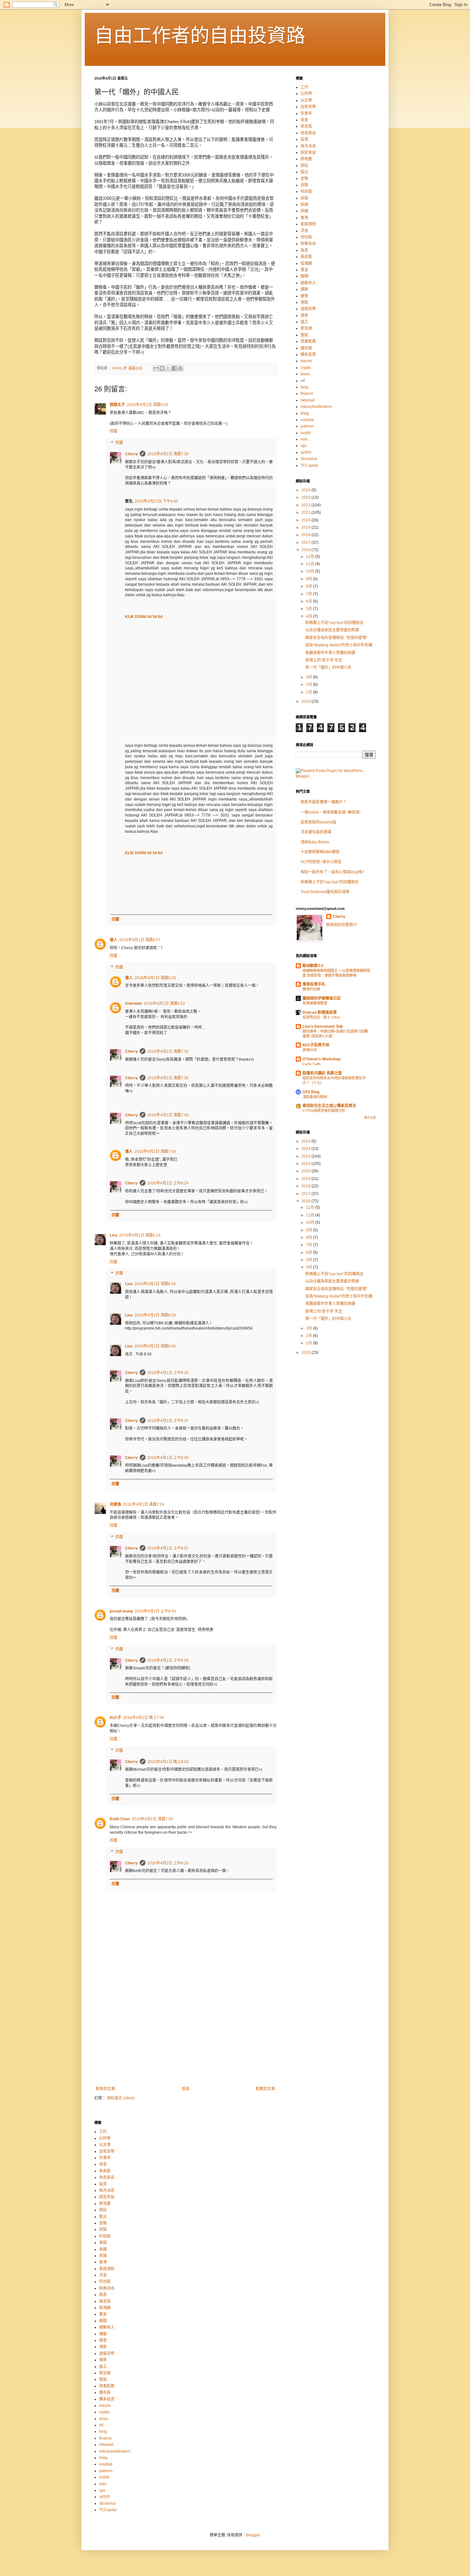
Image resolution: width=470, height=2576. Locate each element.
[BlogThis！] (162, 368)
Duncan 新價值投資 (320, 1012)
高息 (304, 250)
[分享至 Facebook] (174, 368)
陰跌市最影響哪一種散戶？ (324, 802)
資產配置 (308, 341)
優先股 (306, 348)
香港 (304, 218)
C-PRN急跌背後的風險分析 (324, 1111)
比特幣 (306, 94)
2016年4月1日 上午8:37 (168, 1421)
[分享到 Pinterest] (180, 368)
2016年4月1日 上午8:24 (168, 1183)
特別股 (306, 237)
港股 (304, 302)
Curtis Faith (311, 1064)
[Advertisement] (185, 2034)
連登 (304, 296)
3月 (309, 677)
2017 (306, 543)
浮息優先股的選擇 (316, 832)
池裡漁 (115, 1504)
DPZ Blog (311, 1092)
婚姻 (304, 276)
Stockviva (309, 459)
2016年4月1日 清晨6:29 (155, 978)
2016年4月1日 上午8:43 (155, 1611)
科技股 (306, 191)
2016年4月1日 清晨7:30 (168, 454)
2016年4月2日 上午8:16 (168, 1863)
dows (305, 374)
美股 (304, 198)
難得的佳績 (311, 989)
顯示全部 (370, 1118)
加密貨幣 (308, 107)
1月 (309, 692)
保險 (304, 185)
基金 (304, 270)
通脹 (304, 289)
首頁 (185, 2089)
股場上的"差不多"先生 (324, 660)
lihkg (305, 413)
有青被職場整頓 (315, 1003)
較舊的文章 (265, 2089)
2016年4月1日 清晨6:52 (164, 1003)
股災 (304, 172)
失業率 (306, 113)
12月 (311, 557)
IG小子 (115, 1718)
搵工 (304, 322)
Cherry (131, 454)
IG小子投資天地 (316, 1045)
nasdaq (307, 420)
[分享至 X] (168, 368)
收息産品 (308, 133)
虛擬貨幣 (308, 309)
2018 (306, 535)
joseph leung (121, 1611)
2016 (306, 550)
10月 (311, 571)
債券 (304, 316)
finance (307, 394)
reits (304, 439)
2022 (306, 505)
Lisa (114, 1235)
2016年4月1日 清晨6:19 (155, 1284)
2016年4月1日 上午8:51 (168, 1548)
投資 (304, 139)
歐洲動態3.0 (313, 966)
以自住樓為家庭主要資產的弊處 (332, 630)
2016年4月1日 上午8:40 (168, 1458)
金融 (304, 178)
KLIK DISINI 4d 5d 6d (144, 617)
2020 (306, 520)
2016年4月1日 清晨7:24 (144, 1504)
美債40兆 (310, 1050)
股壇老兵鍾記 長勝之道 (322, 1073)
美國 (304, 205)
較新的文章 (106, 2089)
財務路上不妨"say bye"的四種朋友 (334, 623)
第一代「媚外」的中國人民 (328, 667)
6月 (309, 601)
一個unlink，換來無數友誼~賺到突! (330, 812)
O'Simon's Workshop (321, 1059)
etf (303, 381)
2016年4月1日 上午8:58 (168, 1660)
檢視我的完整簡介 (341, 925)
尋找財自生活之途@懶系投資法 (329, 1106)
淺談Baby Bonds (315, 842)
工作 (304, 87)
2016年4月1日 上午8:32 (168, 1373)
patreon (307, 426)
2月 (309, 684)
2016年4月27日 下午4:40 (156, 501)
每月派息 (308, 146)
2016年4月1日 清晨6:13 (140, 1235)
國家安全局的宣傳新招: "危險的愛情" (336, 638)
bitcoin (306, 361)
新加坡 (306, 328)
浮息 (304, 231)
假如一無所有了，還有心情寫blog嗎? (332, 872)
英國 (304, 211)
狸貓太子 (117, 405)
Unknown (133, 1003)
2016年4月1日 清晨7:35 (168, 1078)
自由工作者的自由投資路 (200, 36)
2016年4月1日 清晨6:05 (148, 405)
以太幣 (306, 100)
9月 (309, 579)
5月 (309, 609)
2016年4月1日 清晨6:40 (155, 1346)
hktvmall (308, 400)
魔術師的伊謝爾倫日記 (322, 998)
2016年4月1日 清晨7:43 (168, 1115)
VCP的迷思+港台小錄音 (321, 862)
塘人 (114, 940)
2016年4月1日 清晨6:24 (155, 1315)
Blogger (253, 2535)
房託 (304, 166)
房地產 (306, 159)
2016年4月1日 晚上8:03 (168, 1762)
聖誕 (304, 335)
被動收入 (308, 283)
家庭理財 (308, 224)
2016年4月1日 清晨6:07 (140, 940)
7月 (309, 594)
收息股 (306, 126)
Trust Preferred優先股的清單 (325, 892)
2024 (306, 490)
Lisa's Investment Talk (323, 1026)
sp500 (306, 452)
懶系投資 (308, 355)
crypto (306, 368)
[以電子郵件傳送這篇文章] (156, 368)
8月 (309, 586)
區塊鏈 (306, 263)
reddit (305, 433)
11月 (311, 564)
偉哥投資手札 (314, 984)
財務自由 (308, 244)
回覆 (114, 431)
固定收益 (308, 152)
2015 (306, 701)
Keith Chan (120, 1819)
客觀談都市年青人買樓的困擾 (330, 653)
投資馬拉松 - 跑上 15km (321, 1017)
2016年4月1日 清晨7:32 (168, 1051)
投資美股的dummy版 (318, 822)
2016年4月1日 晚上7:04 (144, 1718)
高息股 (306, 257)
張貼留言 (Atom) (121, 2098)
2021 (306, 512)
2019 (306, 527)
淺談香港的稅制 (315, 1097)
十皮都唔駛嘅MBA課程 (320, 852)
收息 (304, 120)
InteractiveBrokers (316, 407)
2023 (306, 497)
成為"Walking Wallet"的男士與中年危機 (339, 645)
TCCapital (309, 465)
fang (304, 387)
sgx (304, 446)
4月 (309, 616)
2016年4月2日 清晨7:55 (152, 1819)
